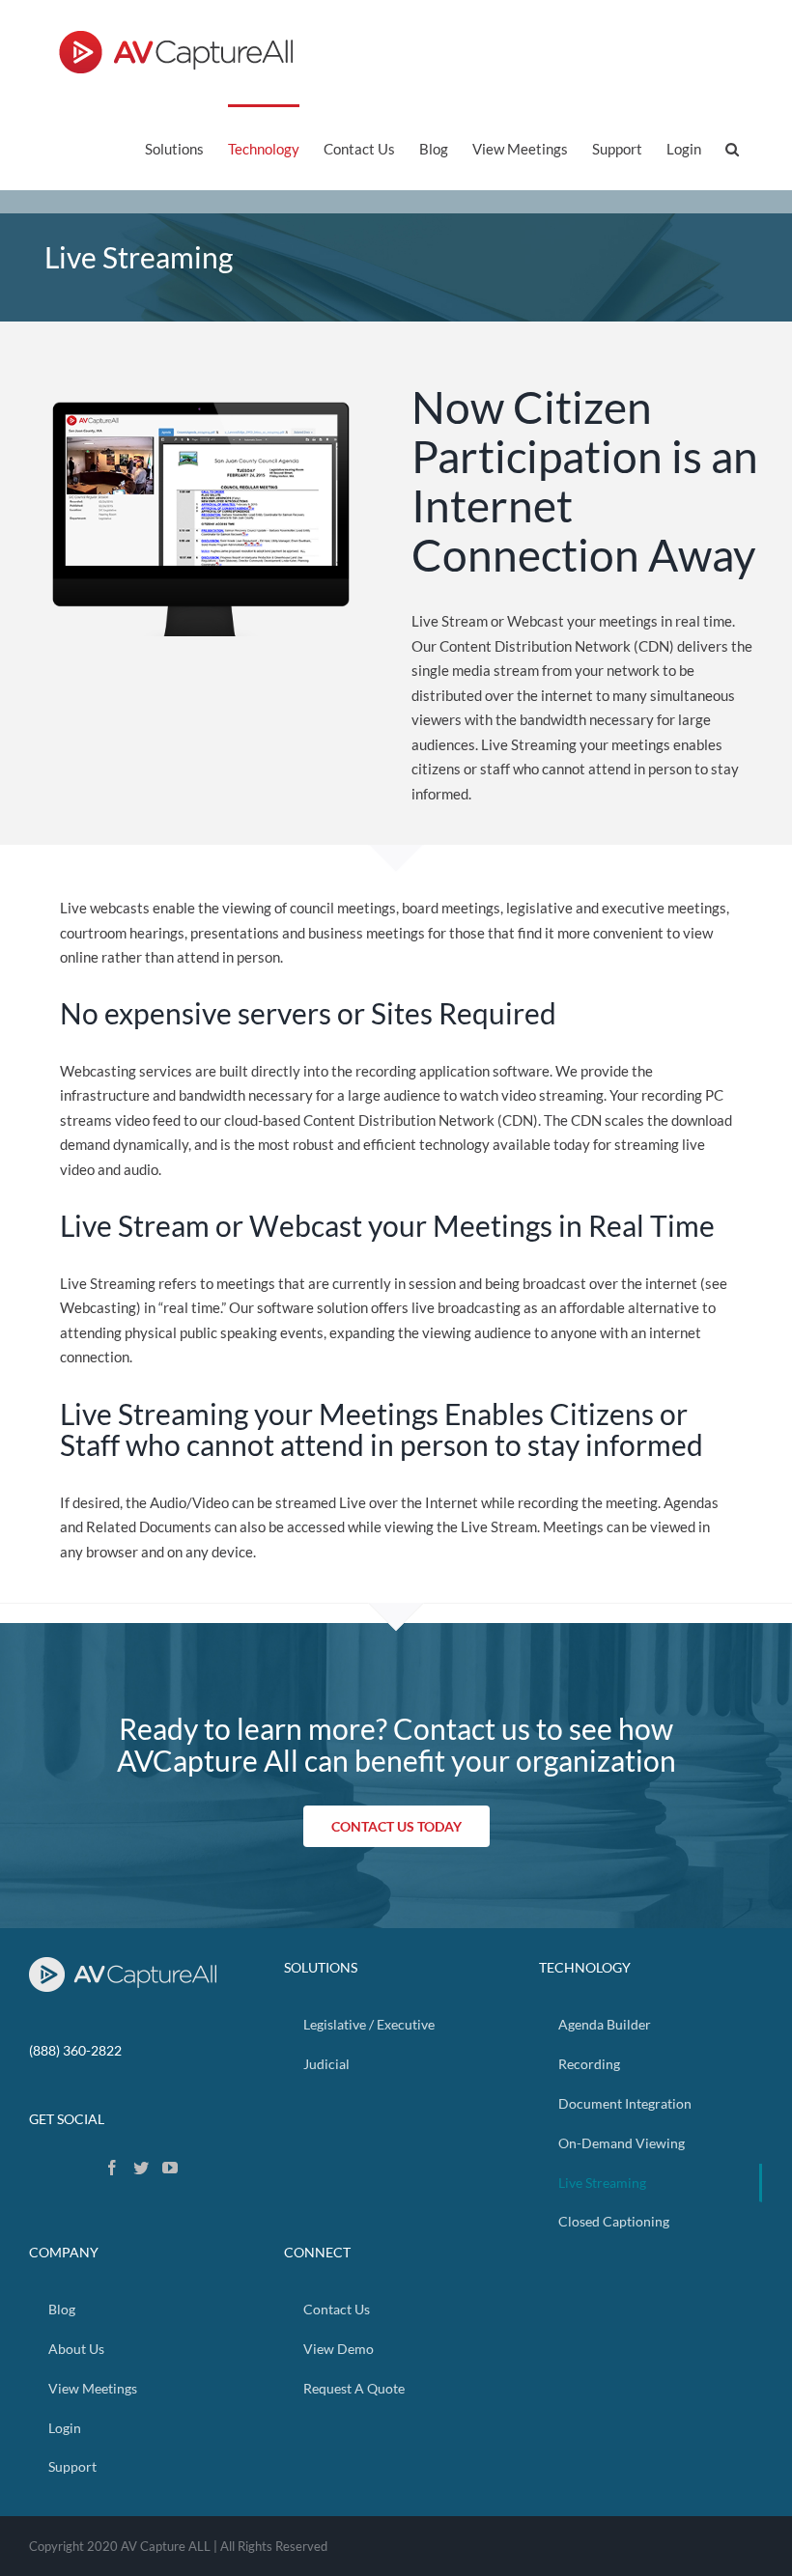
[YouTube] (170, 2168)
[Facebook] (112, 2168)
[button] (732, 147)
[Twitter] (141, 2168)
